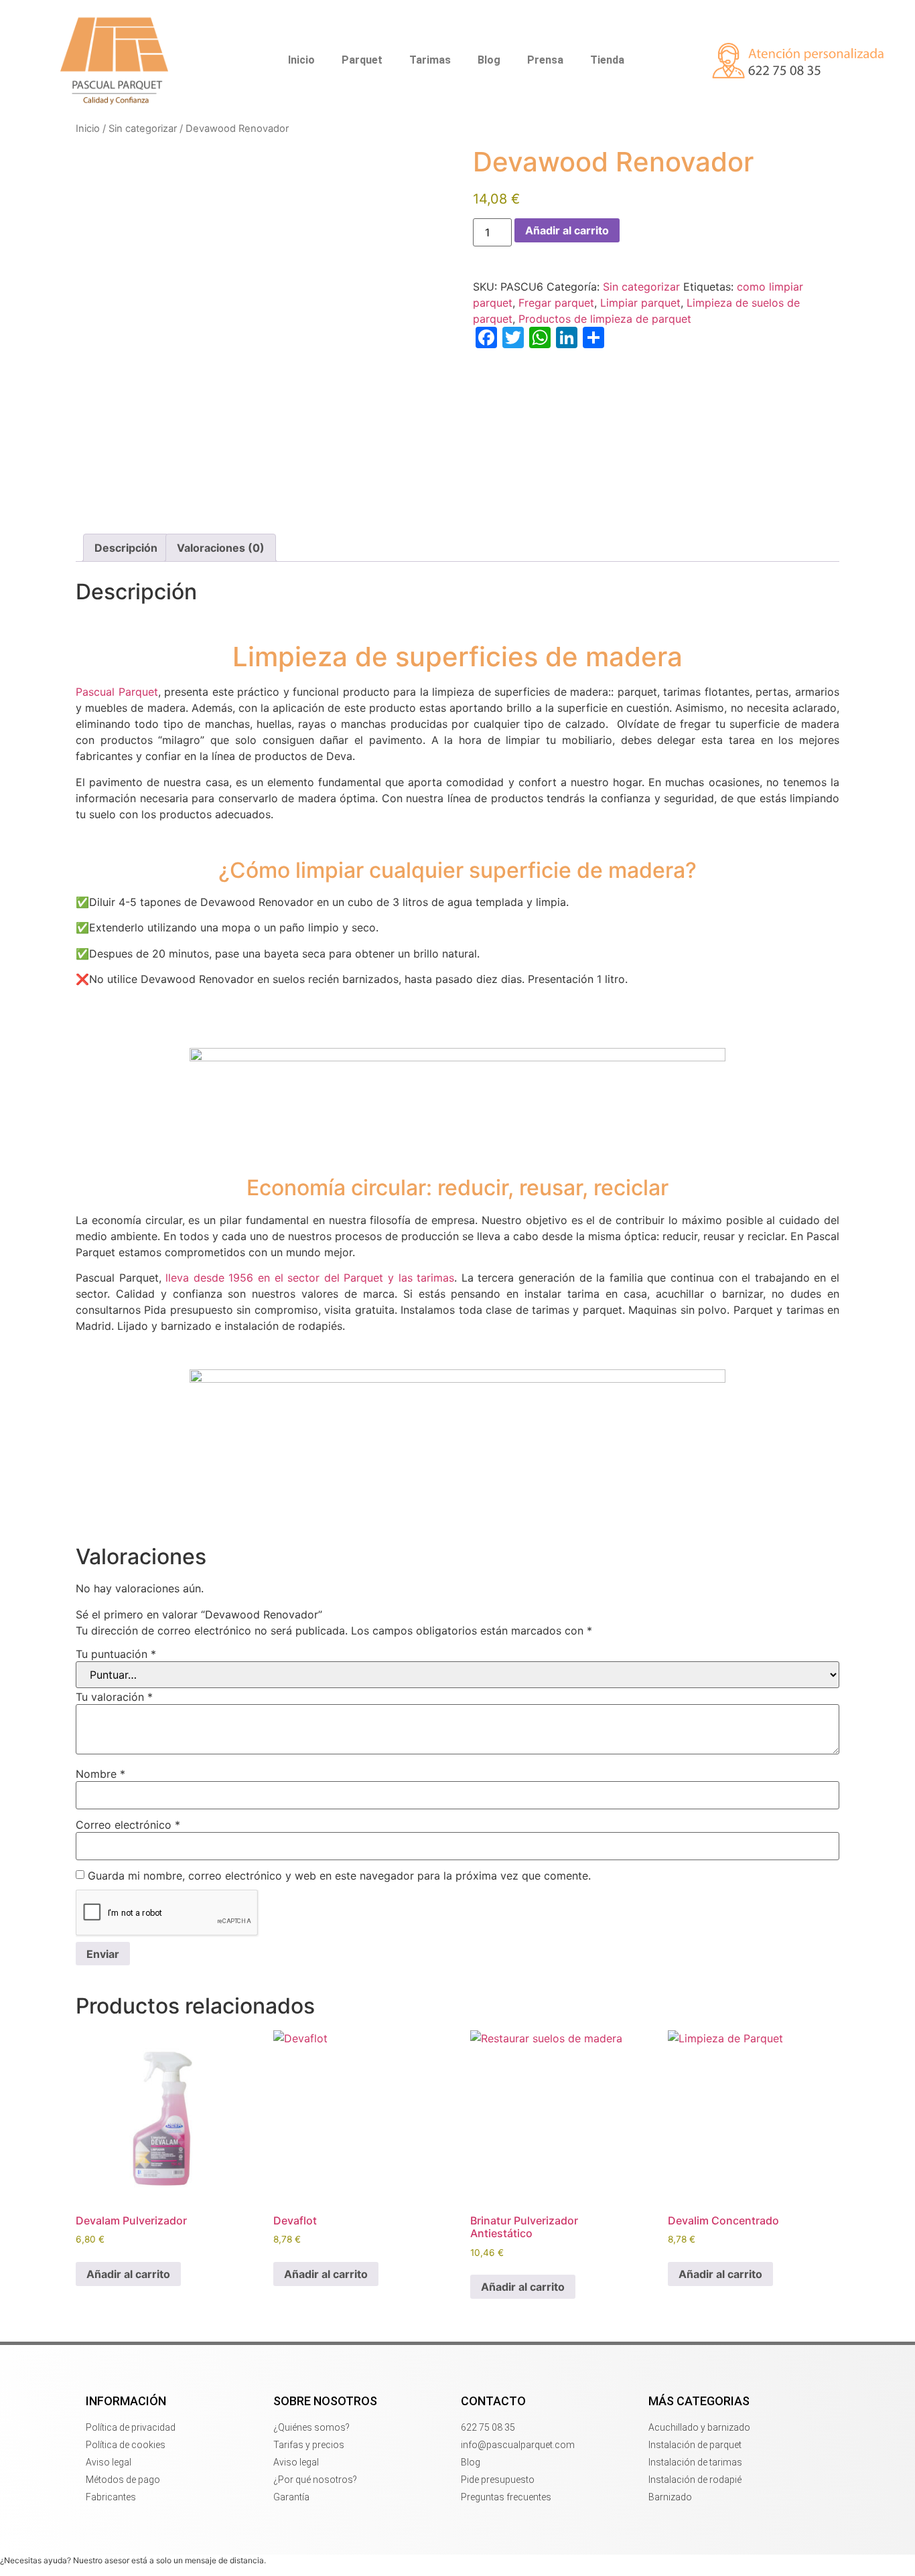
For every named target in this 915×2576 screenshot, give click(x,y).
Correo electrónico (128, 1825)
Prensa (545, 60)
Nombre (100, 1774)
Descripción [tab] (126, 548)
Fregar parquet (556, 303)
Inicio (301, 60)
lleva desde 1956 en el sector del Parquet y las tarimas (308, 1278)
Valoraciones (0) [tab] (221, 548)
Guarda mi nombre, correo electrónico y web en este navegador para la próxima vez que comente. (339, 1876)
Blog (489, 60)
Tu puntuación (116, 1654)
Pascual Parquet (117, 692)
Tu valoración (114, 1697)
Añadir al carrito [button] (128, 2274)
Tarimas (430, 60)
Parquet (362, 60)
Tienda (607, 60)
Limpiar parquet (640, 303)
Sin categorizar (143, 129)
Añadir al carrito (567, 230)
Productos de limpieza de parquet (605, 319)
